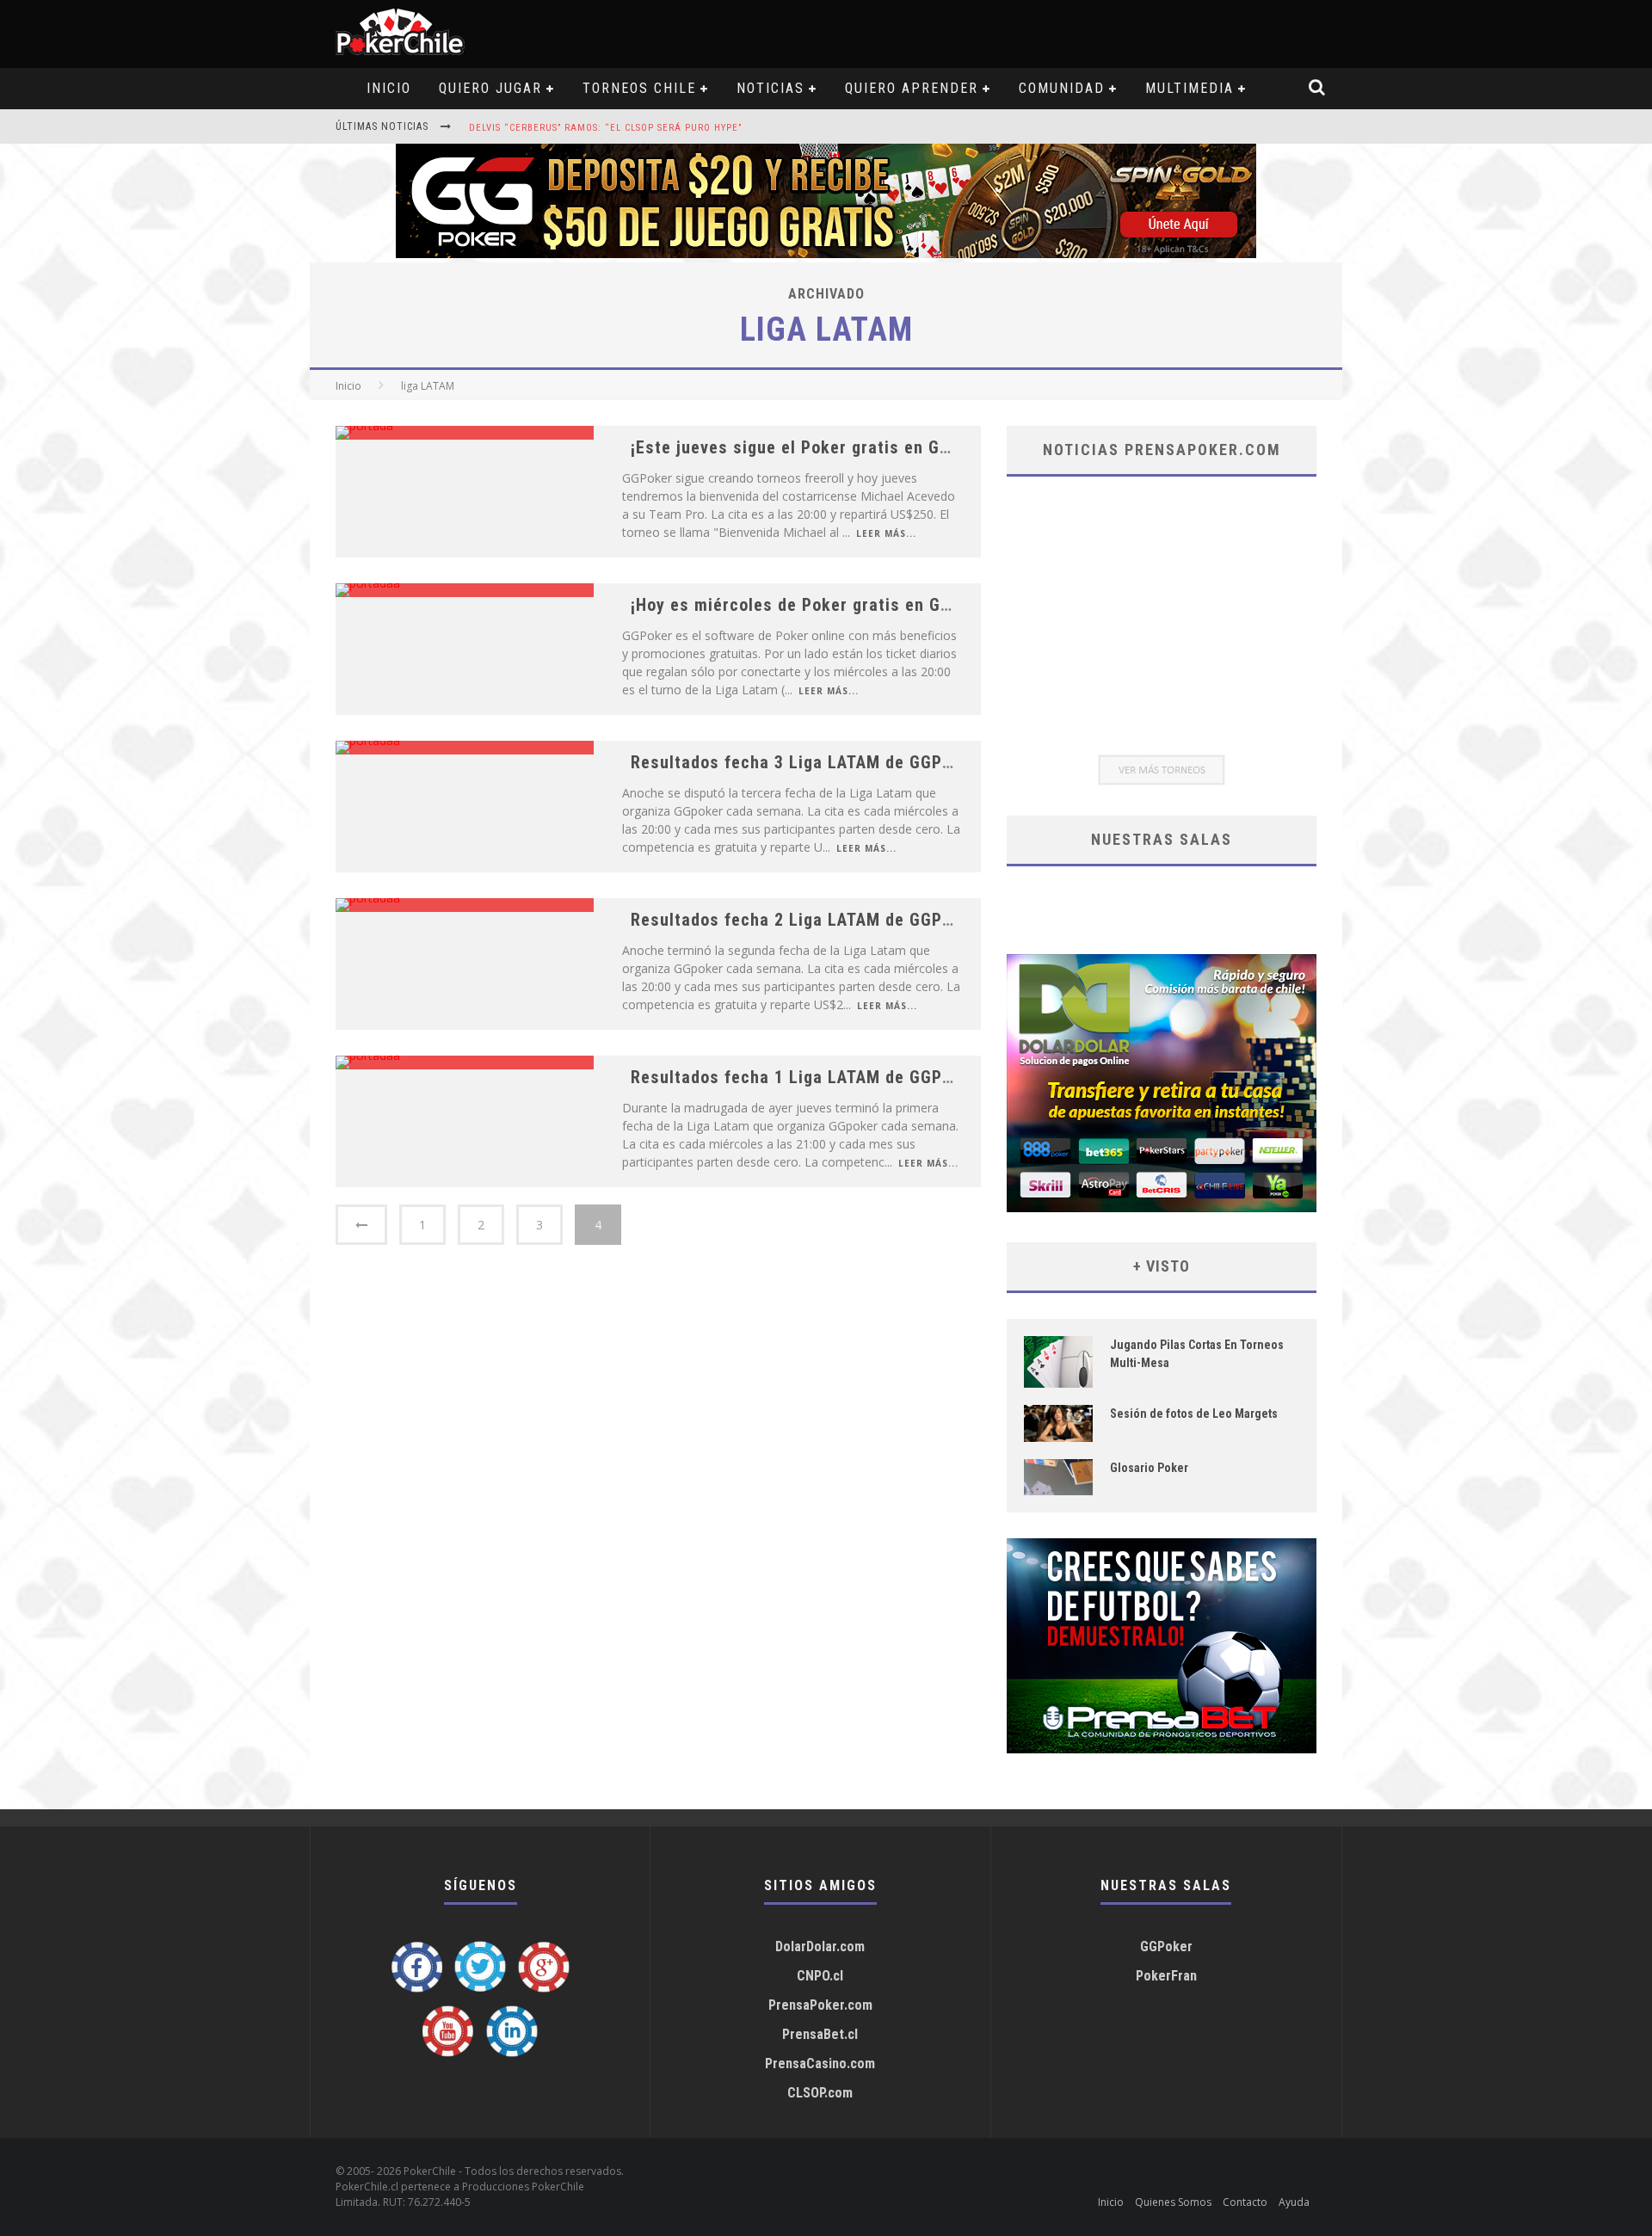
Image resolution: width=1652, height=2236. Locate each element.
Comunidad (1062, 88)
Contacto (1245, 2202)
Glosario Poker (1149, 1468)
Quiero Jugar (490, 88)
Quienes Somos (1173, 2202)
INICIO (389, 88)
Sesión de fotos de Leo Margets (1194, 1414)
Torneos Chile (639, 88)
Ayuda (1294, 2202)
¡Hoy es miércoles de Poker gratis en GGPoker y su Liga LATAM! (884, 605)
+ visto (1162, 1266)
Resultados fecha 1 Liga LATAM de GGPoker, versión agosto (867, 1077)
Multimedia (1190, 88)
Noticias (771, 88)
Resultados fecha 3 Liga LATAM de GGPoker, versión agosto (867, 762)
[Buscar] (1318, 89)
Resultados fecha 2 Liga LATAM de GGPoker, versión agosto (867, 920)
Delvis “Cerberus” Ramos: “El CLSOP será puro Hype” (605, 128)
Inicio (348, 386)
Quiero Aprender (912, 88)
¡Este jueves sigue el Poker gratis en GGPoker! (816, 447)
